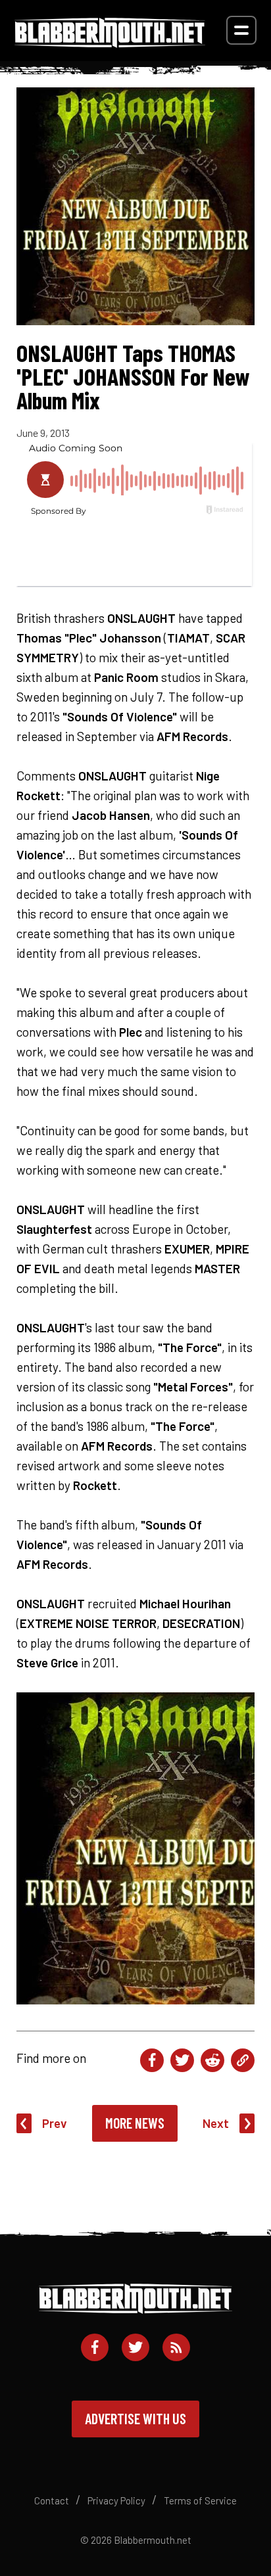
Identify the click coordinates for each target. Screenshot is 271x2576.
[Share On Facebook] (152, 2060)
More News (135, 2123)
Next (216, 2123)
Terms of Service (200, 2500)
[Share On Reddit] (212, 2060)
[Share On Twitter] (182, 2060)
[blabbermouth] (110, 43)
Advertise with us (135, 2418)
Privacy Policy (116, 2500)
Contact (52, 2500)
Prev (55, 2123)
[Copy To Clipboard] (243, 2060)
